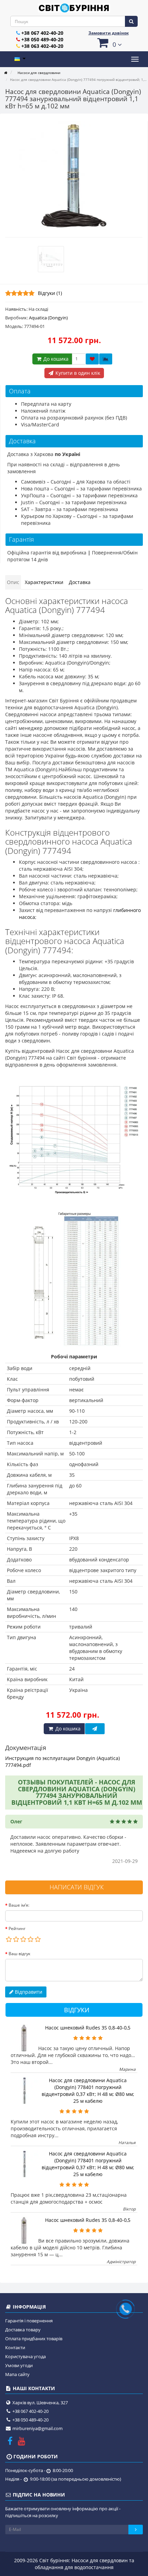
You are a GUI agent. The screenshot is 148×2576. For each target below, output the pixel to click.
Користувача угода (25, 2356)
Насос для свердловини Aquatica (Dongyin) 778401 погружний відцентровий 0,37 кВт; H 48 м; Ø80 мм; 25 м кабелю (88, 2091)
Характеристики (44, 582)
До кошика (55, 359)
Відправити (28, 1992)
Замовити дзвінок (109, 33)
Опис (13, 582)
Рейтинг (17, 1928)
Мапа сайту (17, 2374)
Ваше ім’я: (19, 1905)
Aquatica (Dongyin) (48, 318)
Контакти (15, 2347)
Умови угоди (19, 2365)
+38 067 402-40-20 (42, 33)
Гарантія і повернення (29, 2321)
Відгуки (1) (50, 293)
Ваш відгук (19, 1954)
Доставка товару (23, 2330)
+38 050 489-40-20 (42, 39)
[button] (108, 43)
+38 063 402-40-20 (42, 46)
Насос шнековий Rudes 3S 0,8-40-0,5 (88, 2028)
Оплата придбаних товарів (34, 2339)
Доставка (80, 582)
